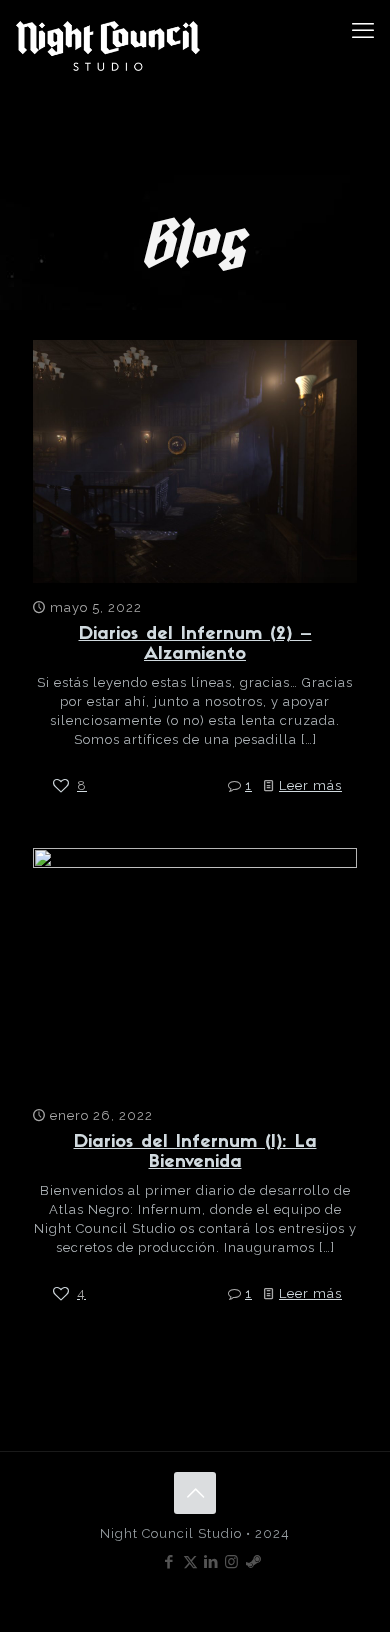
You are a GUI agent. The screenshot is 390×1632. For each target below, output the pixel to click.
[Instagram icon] (232, 1562)
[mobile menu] (363, 30)
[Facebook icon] (169, 1562)
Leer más (310, 785)
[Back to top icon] (195, 1493)
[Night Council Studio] (108, 46)
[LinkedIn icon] (211, 1562)
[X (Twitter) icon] (190, 1562)
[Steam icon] (253, 1562)
